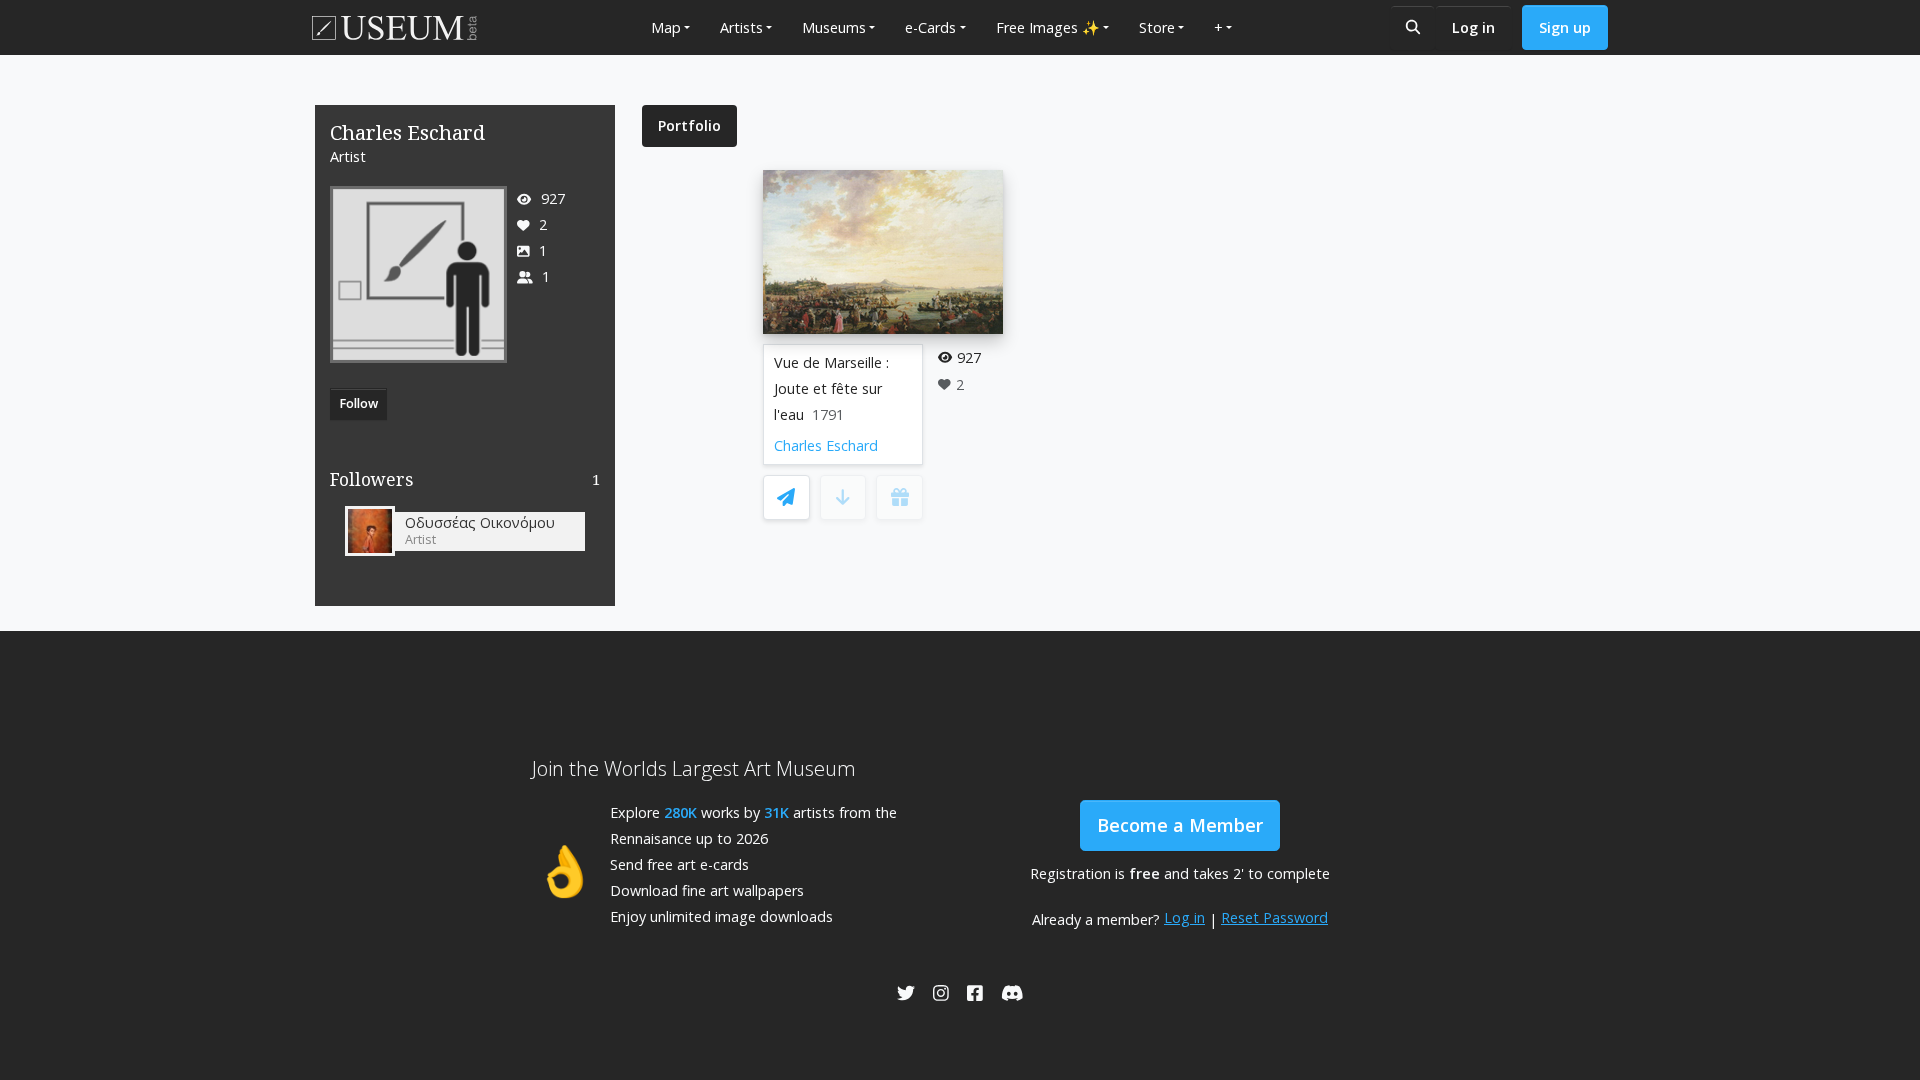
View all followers (465, 483)
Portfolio (689, 125)
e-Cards (930, 27)
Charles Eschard (826, 445)
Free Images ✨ (1048, 27)
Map (666, 27)
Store (1157, 27)
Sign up (1565, 27)
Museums (834, 27)
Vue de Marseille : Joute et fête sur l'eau (831, 388)
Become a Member (1180, 825)
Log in (1473, 27)
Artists (741, 27)
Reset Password (1274, 917)
